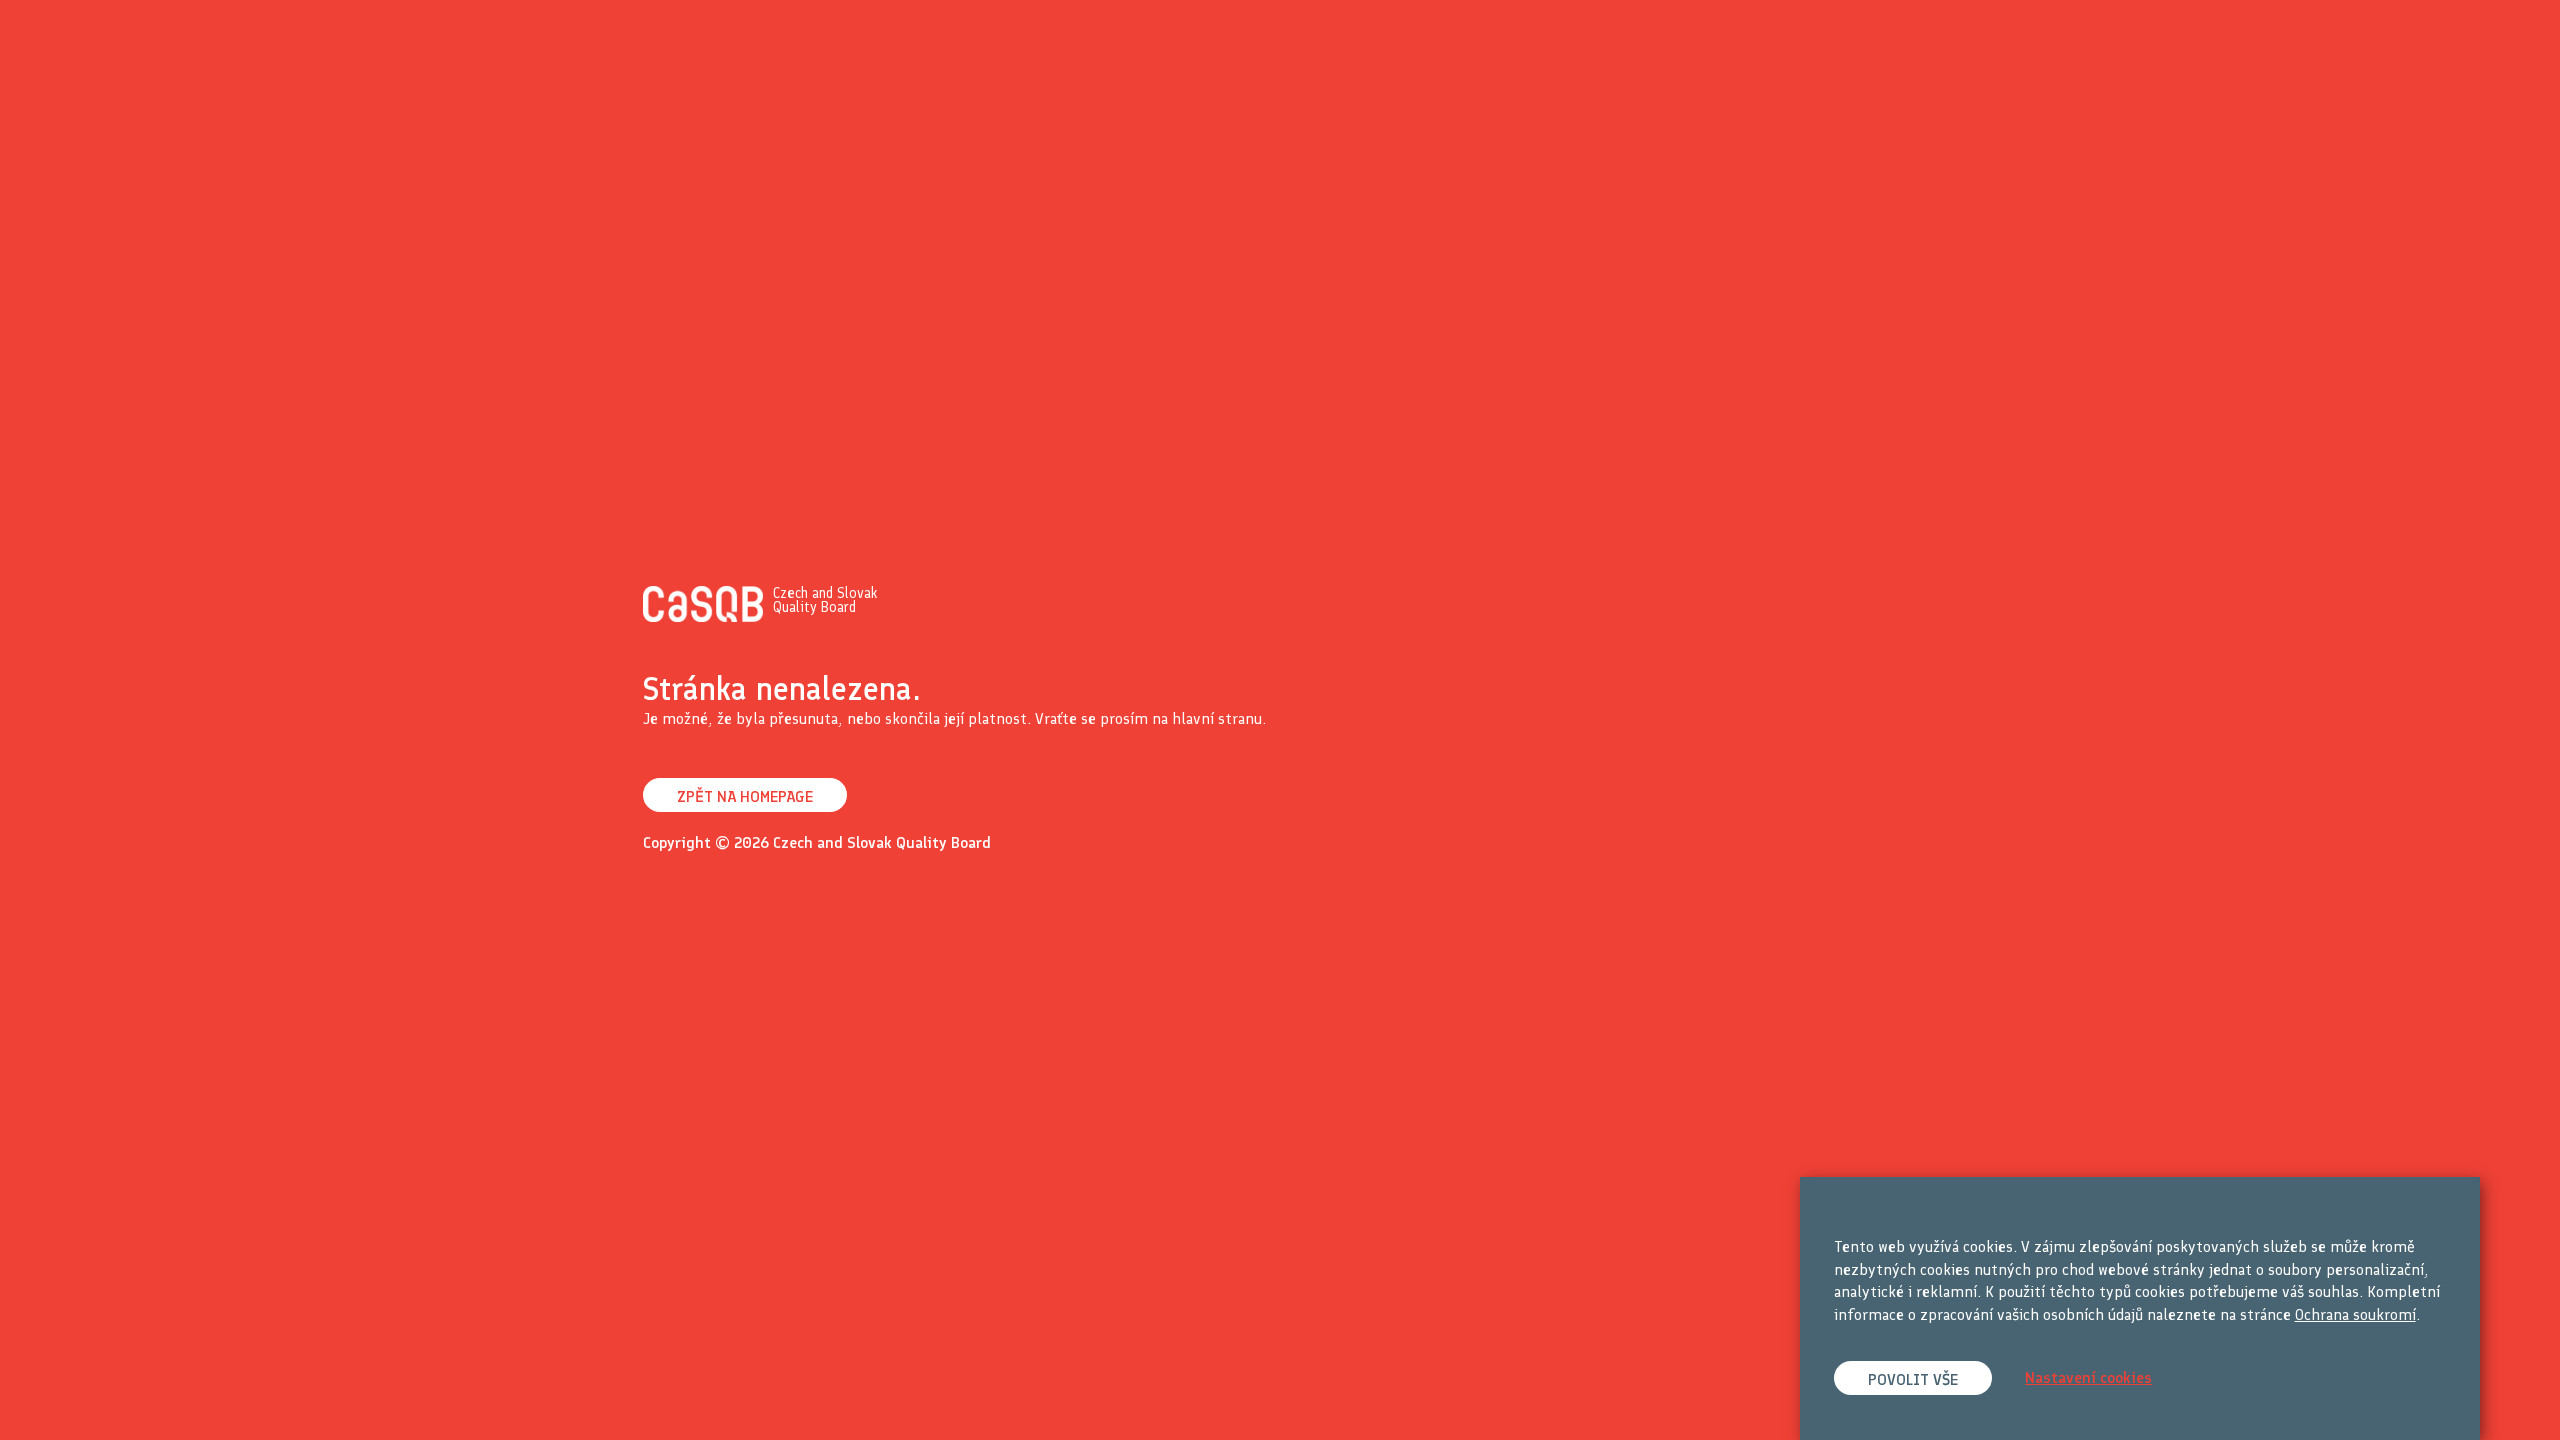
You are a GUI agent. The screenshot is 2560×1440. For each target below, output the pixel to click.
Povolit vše (1913, 1379)
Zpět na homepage (745, 796)
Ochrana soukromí (2355, 1314)
